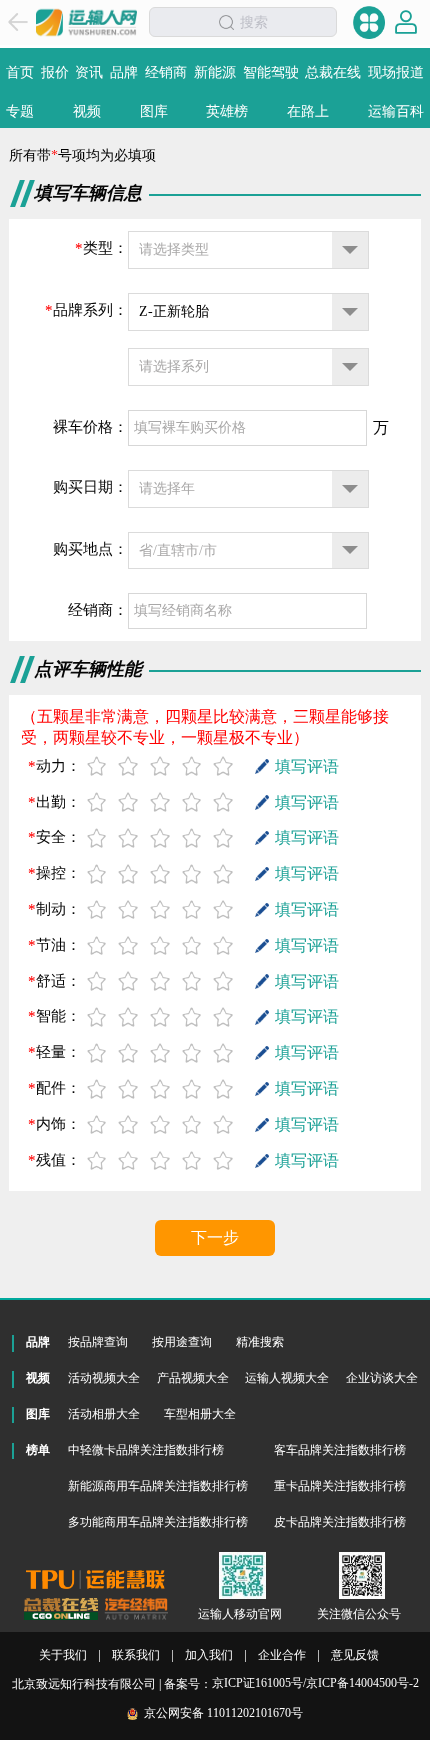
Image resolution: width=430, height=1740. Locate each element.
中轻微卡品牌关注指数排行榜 (146, 1450)
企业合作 (282, 1656)
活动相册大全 (104, 1414)
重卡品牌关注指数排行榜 (340, 1486)
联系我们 (136, 1656)
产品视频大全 (193, 1378)
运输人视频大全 (287, 1378)
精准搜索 (260, 1342)
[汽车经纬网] (136, 1609)
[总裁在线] (61, 1609)
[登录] (406, 22)
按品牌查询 (98, 1342)
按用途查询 (182, 1342)
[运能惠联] (95, 1579)
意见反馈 (355, 1656)
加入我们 (209, 1656)
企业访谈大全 (382, 1378)
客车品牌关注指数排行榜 (340, 1450)
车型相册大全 (200, 1414)
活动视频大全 (104, 1378)
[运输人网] (87, 22)
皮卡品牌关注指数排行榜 (340, 1522)
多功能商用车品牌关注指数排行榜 (158, 1522)
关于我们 (63, 1656)
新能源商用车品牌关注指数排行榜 (158, 1486)
